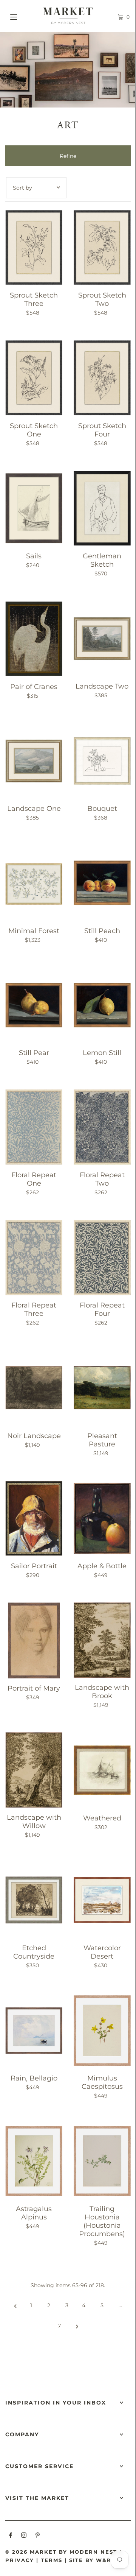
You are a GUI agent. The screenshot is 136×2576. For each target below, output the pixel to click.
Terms (52, 2560)
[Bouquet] (102, 761)
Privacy (20, 2560)
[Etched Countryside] (34, 1900)
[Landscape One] (34, 761)
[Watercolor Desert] (102, 1900)
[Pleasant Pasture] (102, 1388)
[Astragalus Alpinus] (34, 2161)
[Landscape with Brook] (102, 1640)
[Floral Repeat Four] (102, 1257)
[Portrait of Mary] (34, 1640)
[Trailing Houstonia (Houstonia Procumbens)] (102, 2161)
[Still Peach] (102, 883)
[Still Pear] (34, 1005)
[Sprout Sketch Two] (102, 247)
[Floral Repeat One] (34, 1127)
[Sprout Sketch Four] (102, 378)
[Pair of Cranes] (34, 639)
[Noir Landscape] (34, 1388)
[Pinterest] (38, 2536)
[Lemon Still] (102, 1005)
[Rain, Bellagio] (34, 2031)
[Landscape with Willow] (34, 1770)
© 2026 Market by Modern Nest (61, 2552)
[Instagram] (24, 2536)
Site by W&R (90, 2560)
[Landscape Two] (102, 639)
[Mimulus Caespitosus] (102, 2031)
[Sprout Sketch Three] (34, 247)
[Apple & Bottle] (102, 1519)
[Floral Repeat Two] (102, 1127)
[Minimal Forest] (34, 883)
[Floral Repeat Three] (34, 1257)
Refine (68, 156)
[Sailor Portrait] (34, 1519)
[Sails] (34, 508)
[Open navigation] (22, 16)
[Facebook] (11, 2536)
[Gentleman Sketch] (102, 508)
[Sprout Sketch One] (34, 378)
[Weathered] (102, 1770)
